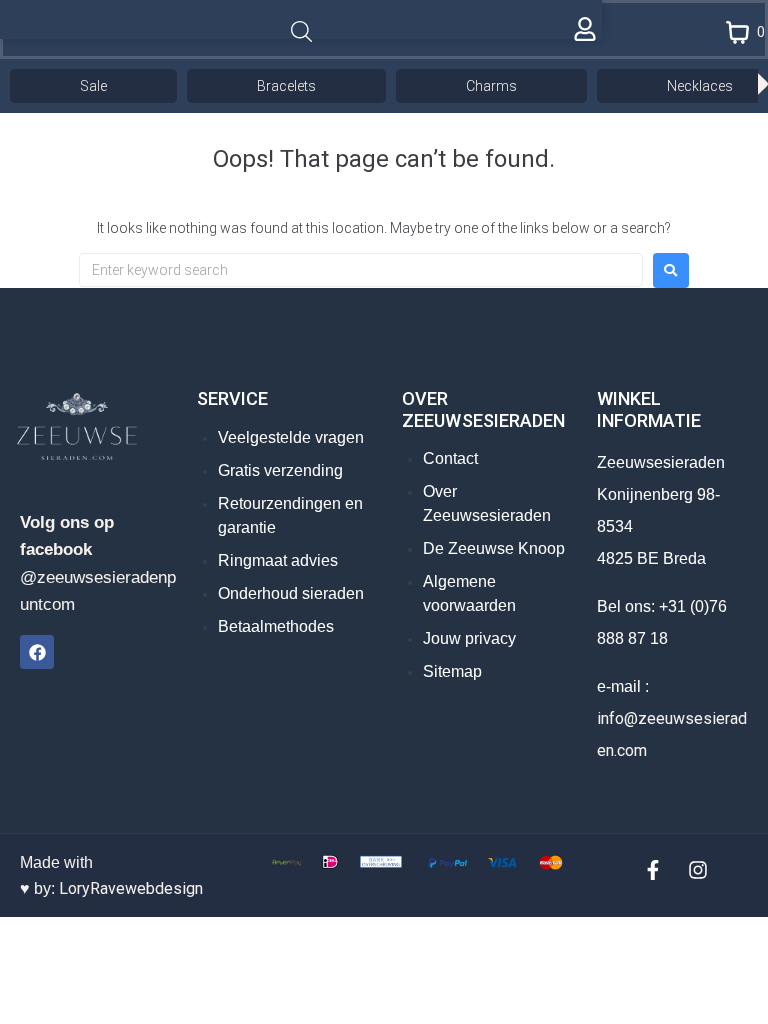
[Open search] (301, 32)
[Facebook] (37, 652)
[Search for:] (361, 270)
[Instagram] (698, 870)
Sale (93, 86)
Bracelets (286, 86)
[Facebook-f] (653, 870)
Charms (491, 86)
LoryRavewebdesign (131, 888)
